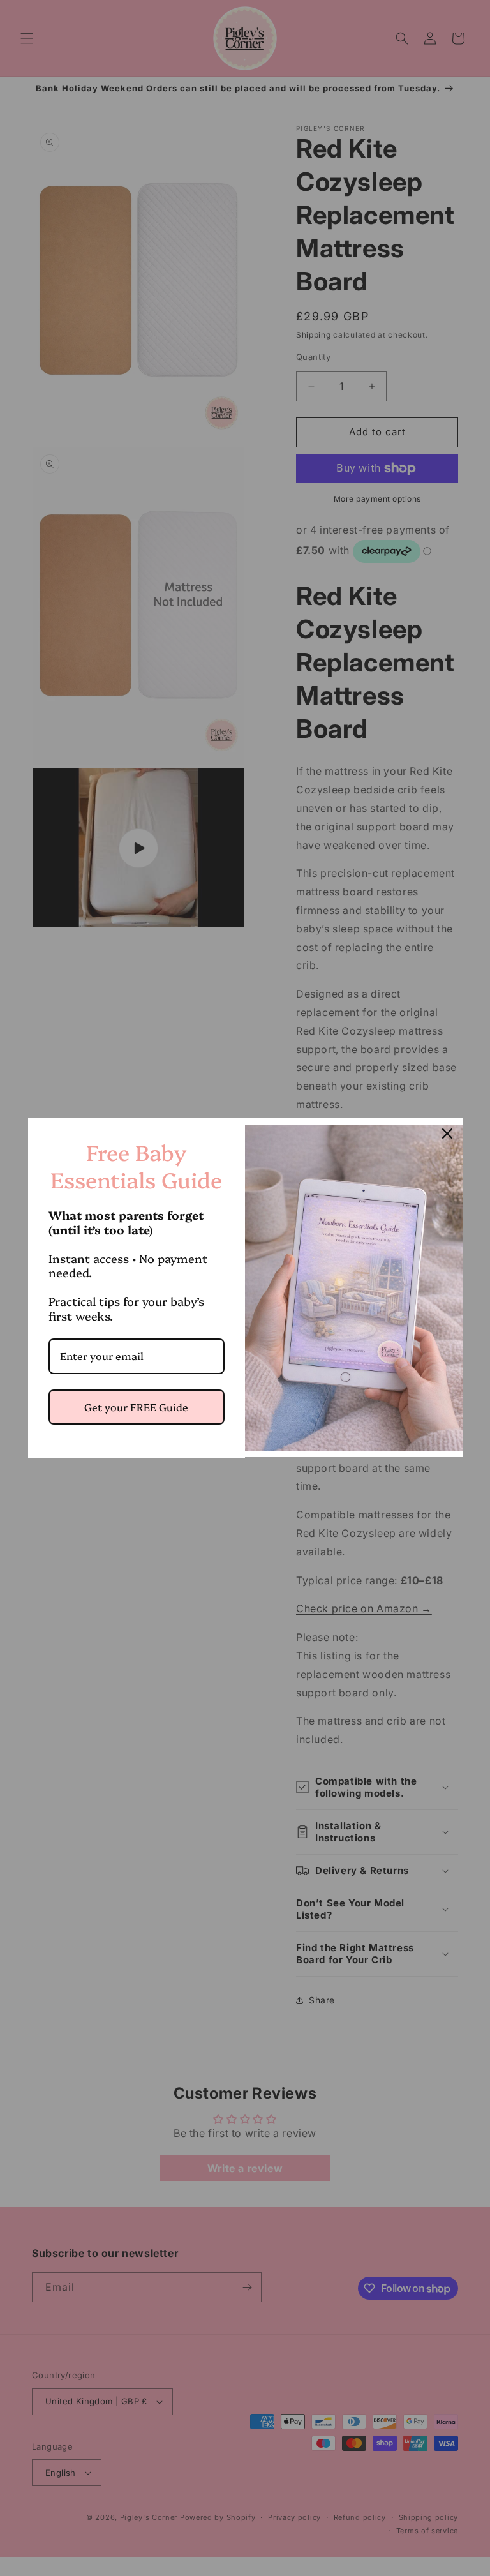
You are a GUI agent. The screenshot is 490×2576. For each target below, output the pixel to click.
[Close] (447, 1134)
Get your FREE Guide (136, 1407)
